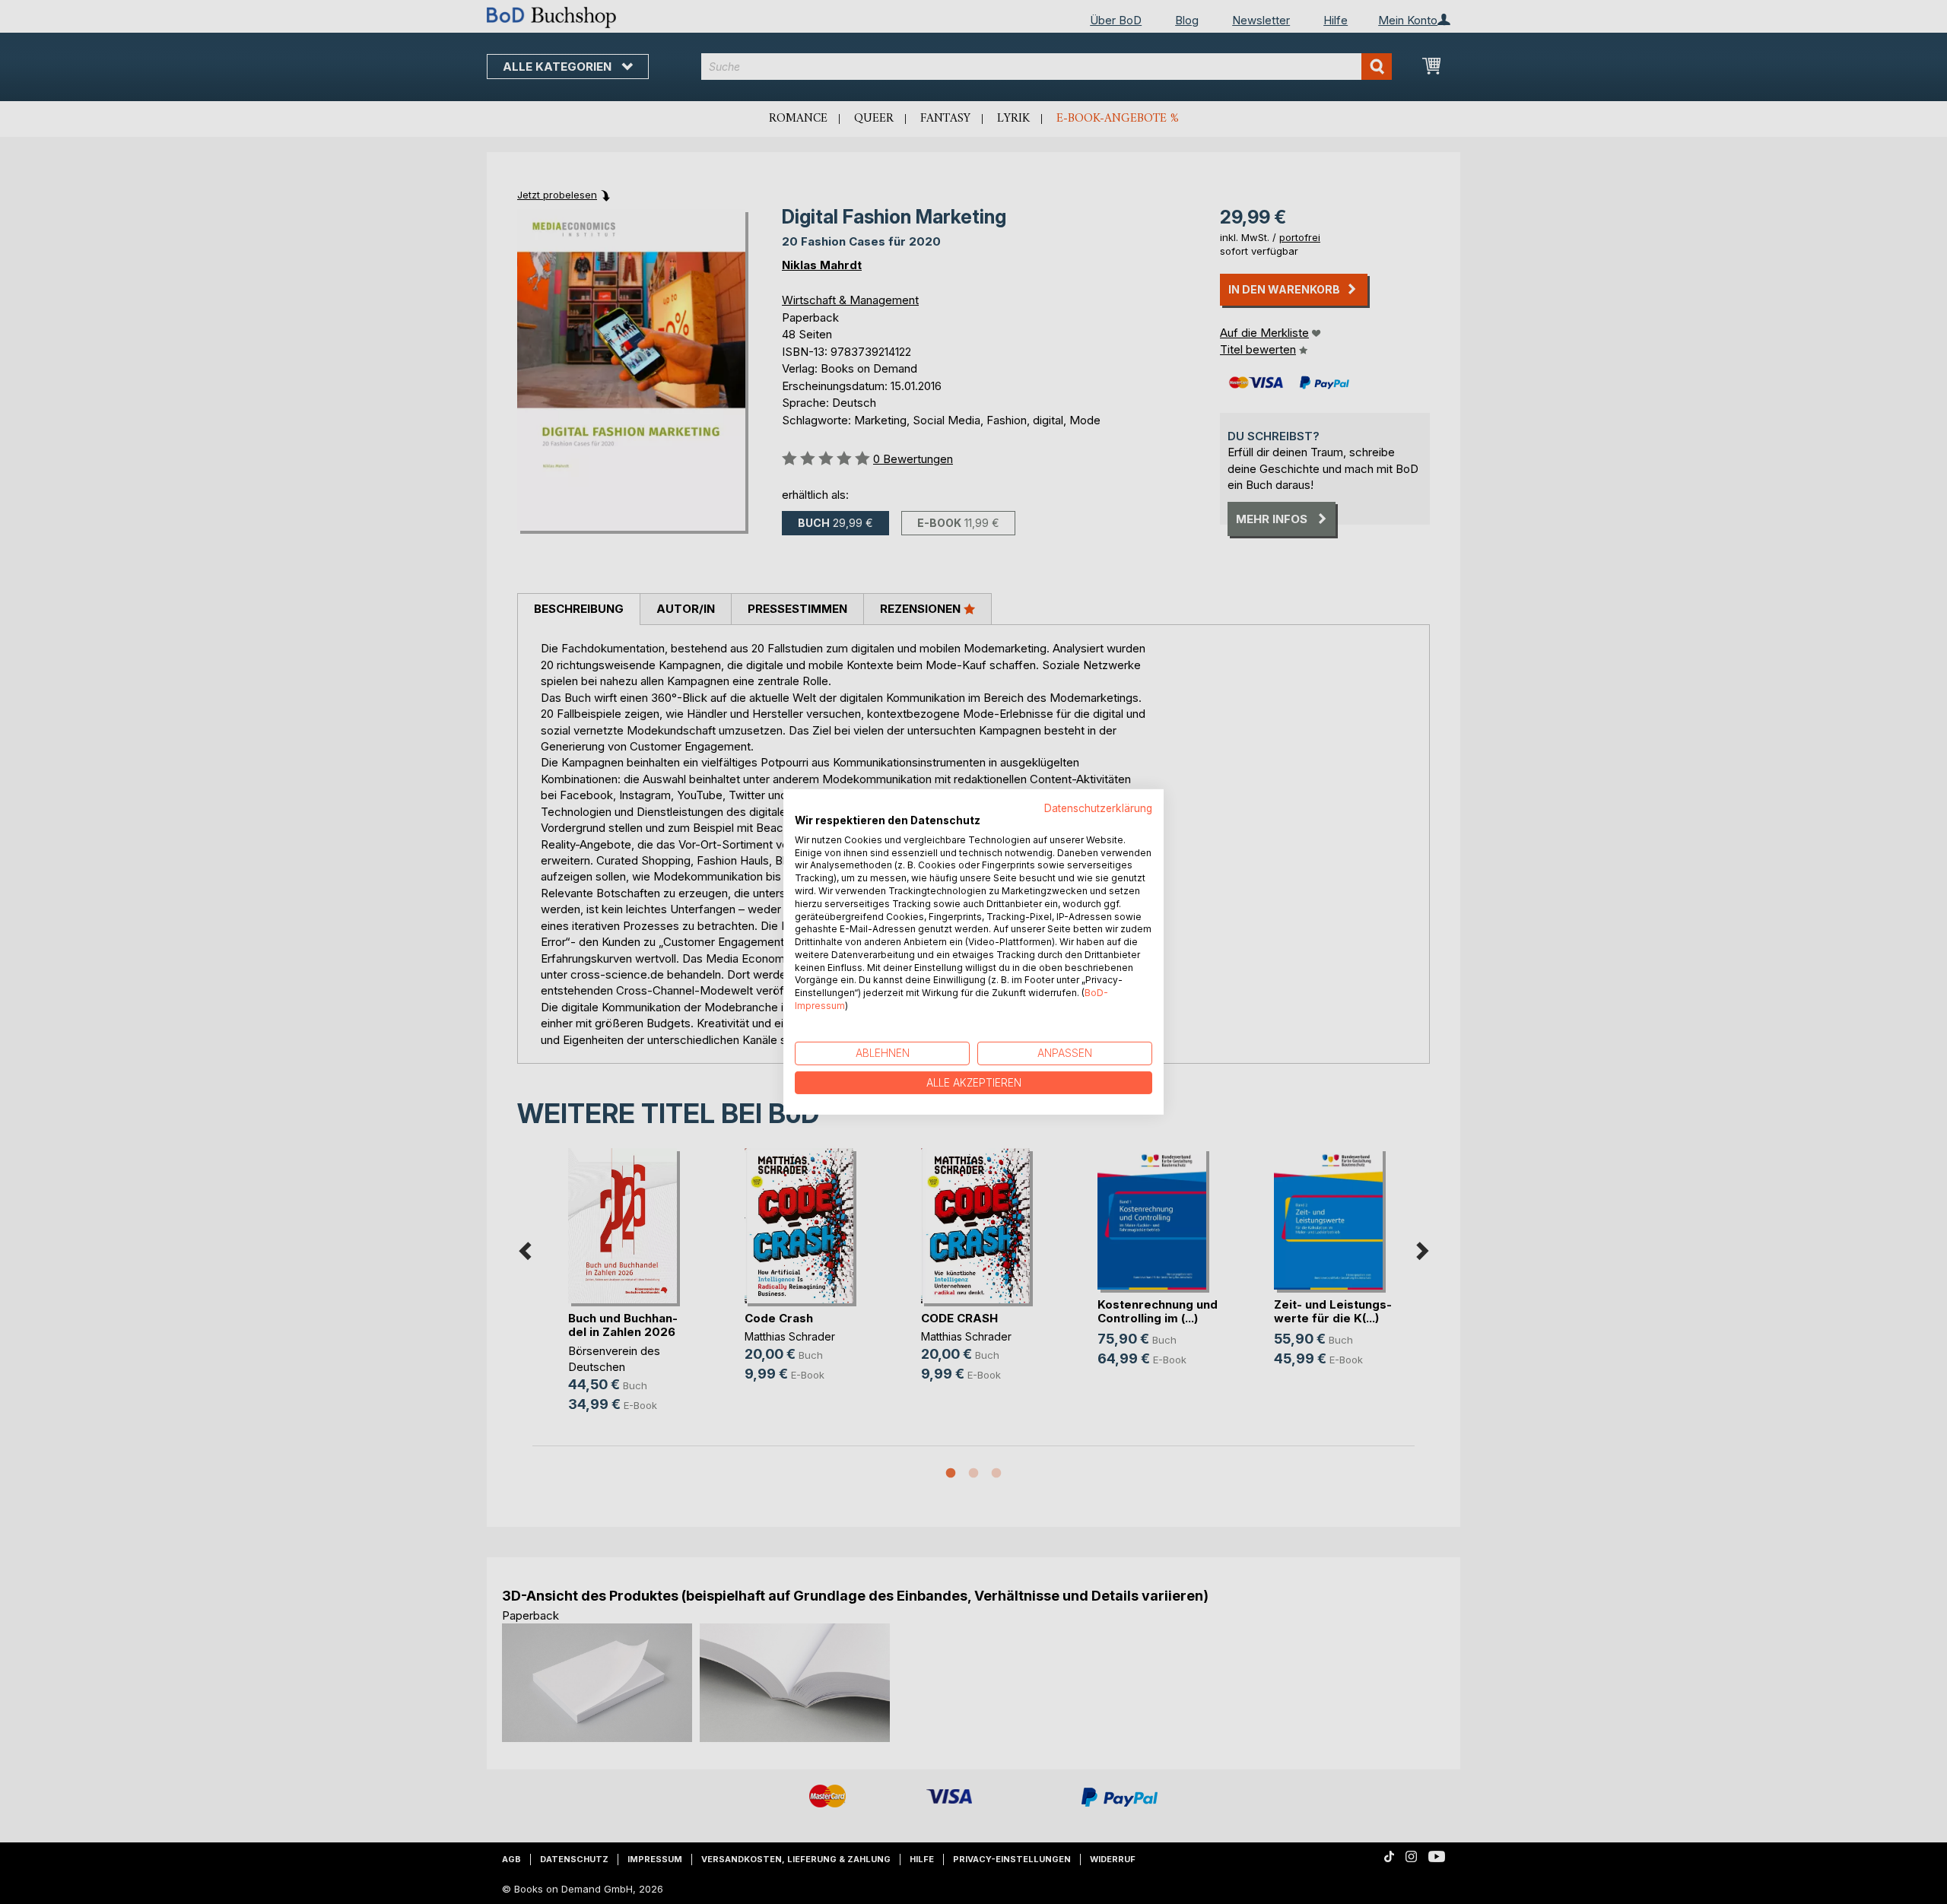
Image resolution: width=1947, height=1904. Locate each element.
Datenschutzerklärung (1098, 808)
